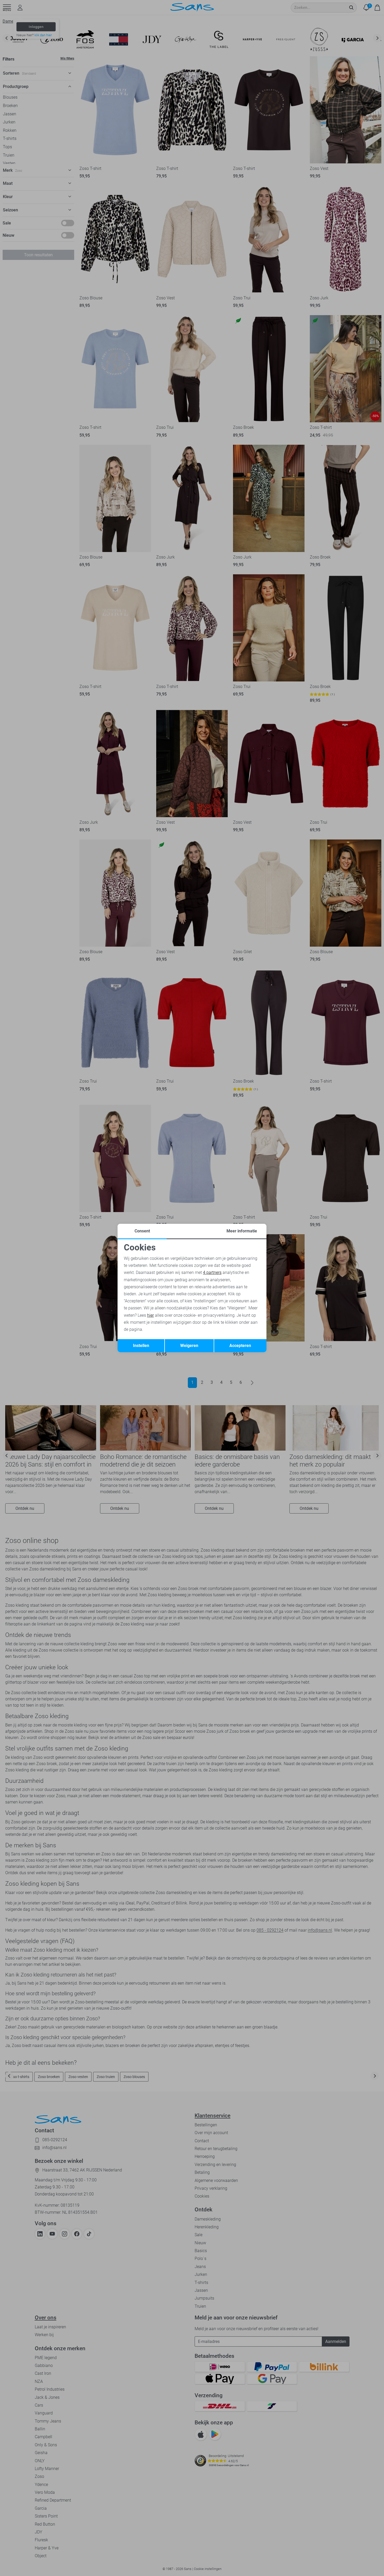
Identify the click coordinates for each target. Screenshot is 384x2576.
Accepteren (240, 1346)
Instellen (141, 1346)
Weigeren (189, 1346)
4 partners (212, 1272)
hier (150, 1315)
